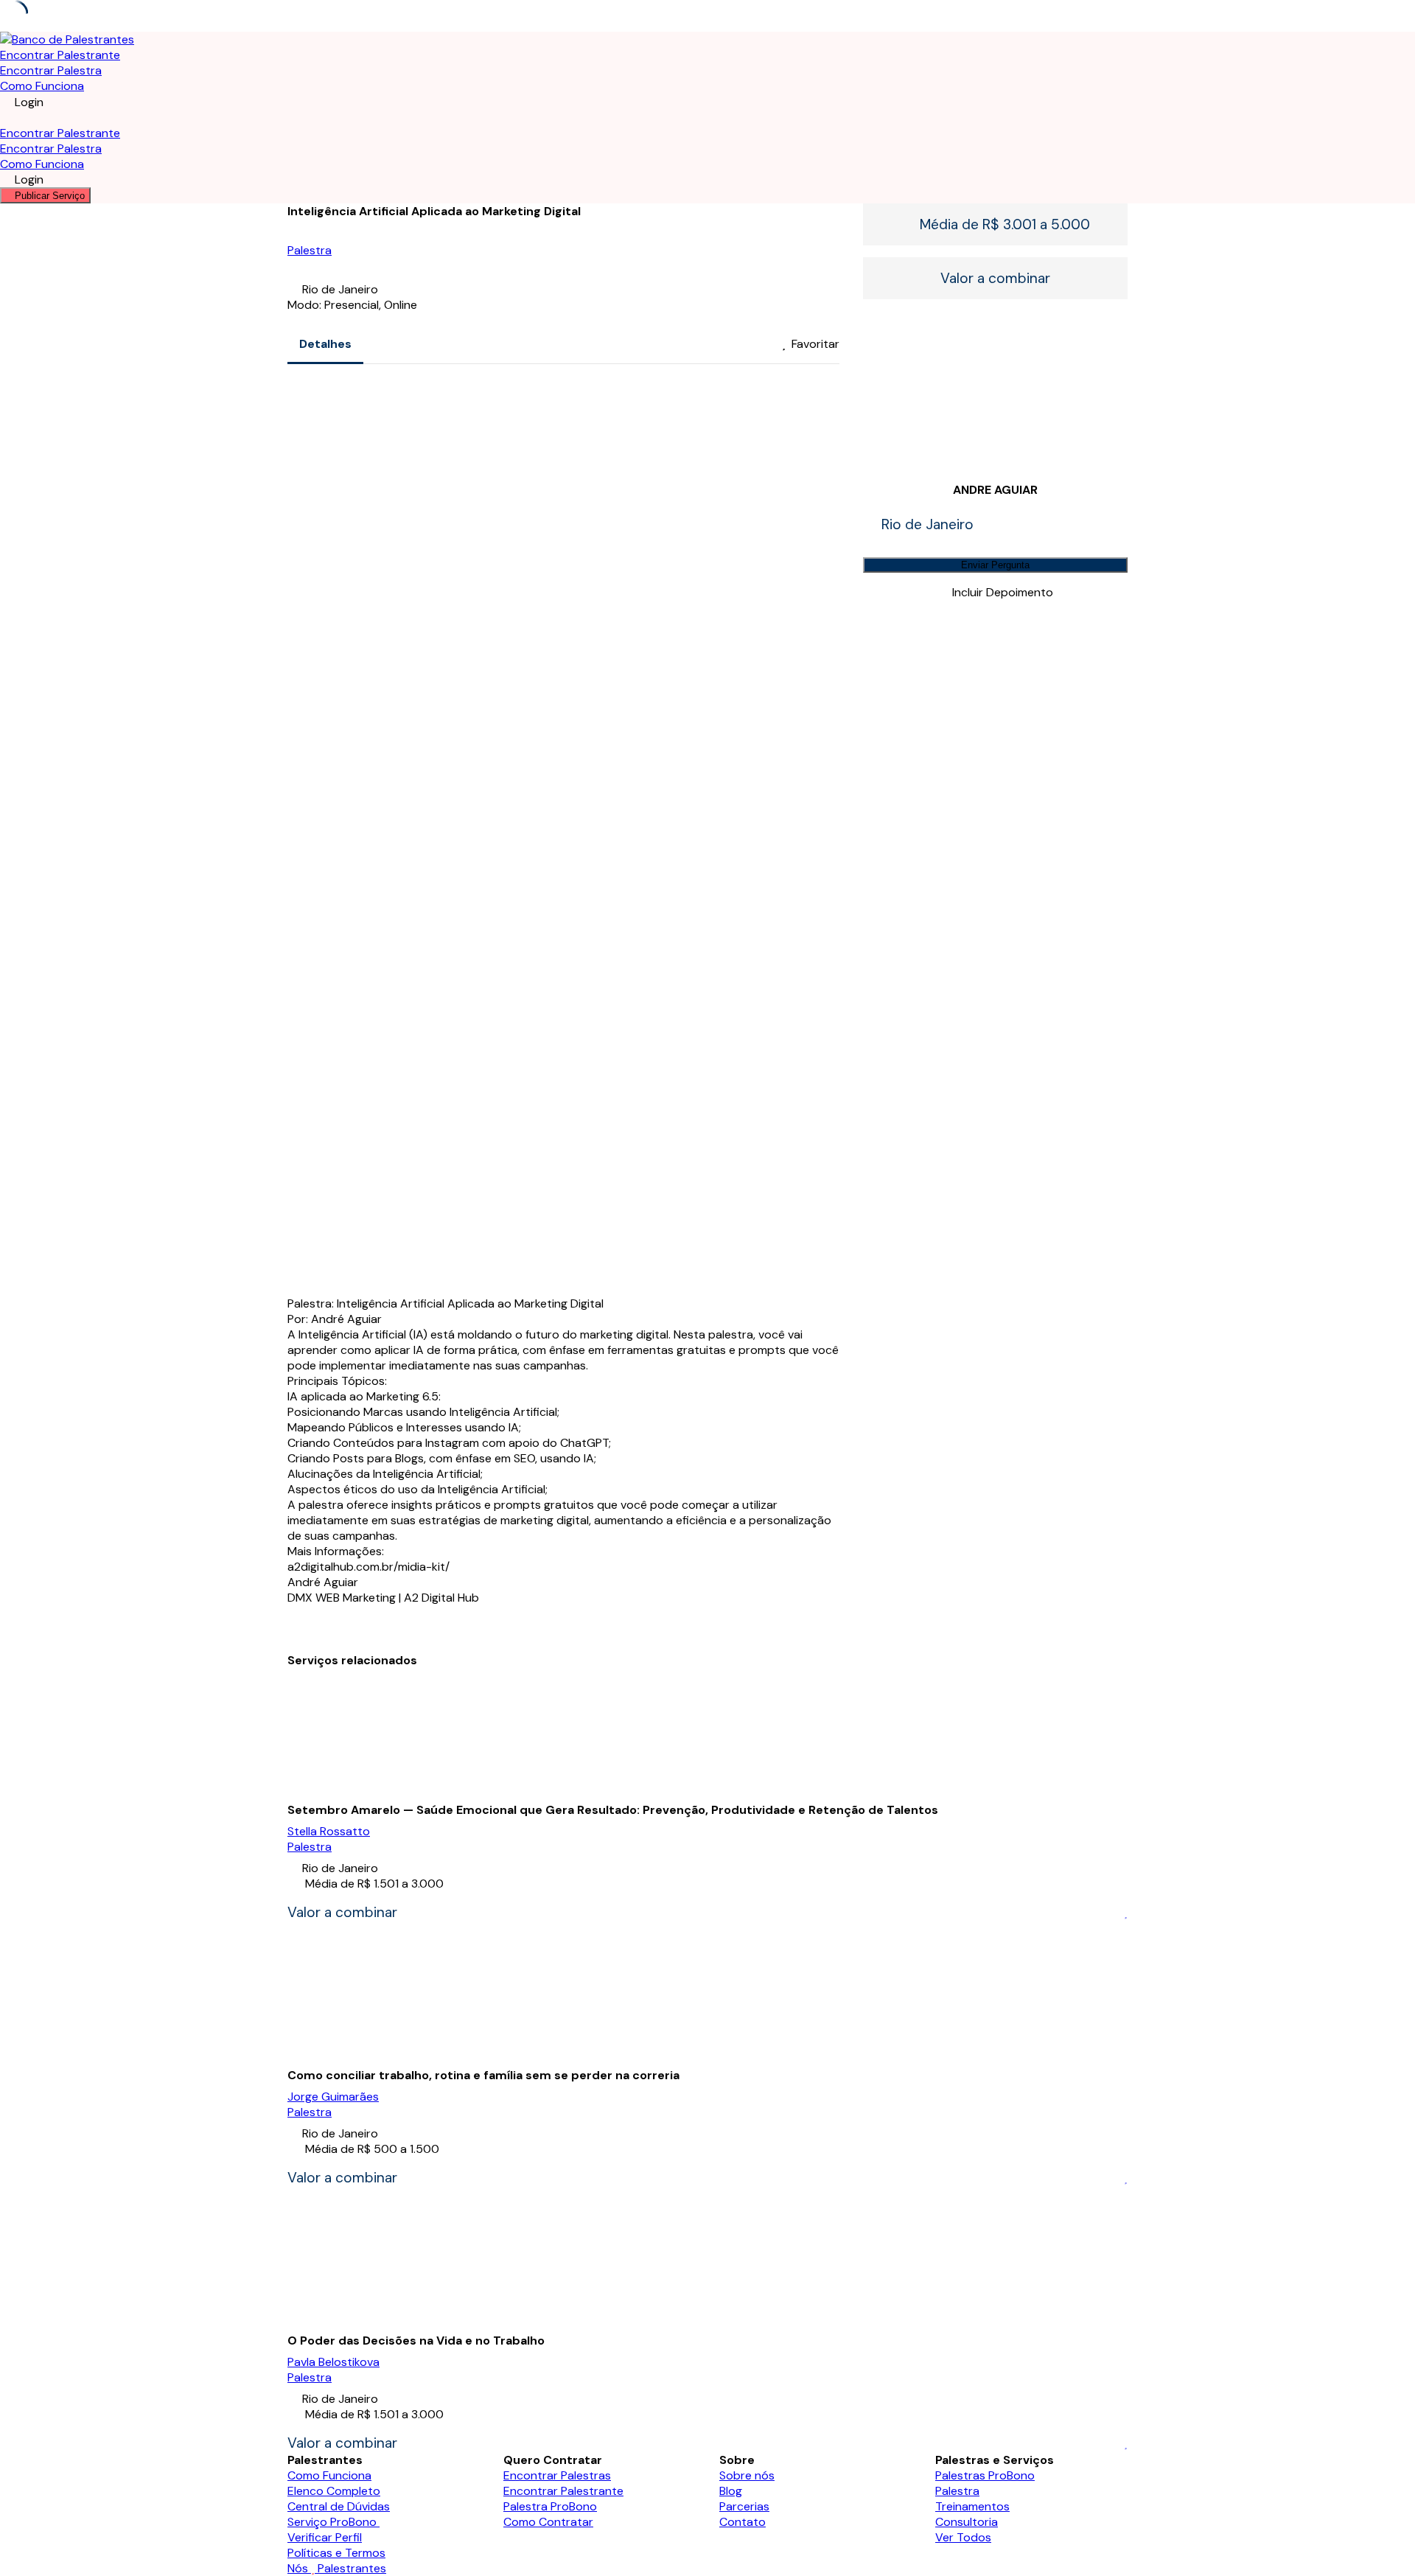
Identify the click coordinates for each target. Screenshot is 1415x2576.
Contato (743, 2522)
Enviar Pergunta (995, 565)
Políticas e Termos (336, 2553)
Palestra (310, 250)
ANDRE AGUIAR (995, 490)
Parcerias (744, 2506)
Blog (731, 2491)
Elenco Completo (334, 2491)
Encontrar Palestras (557, 2475)
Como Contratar (548, 2522)
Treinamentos (972, 2506)
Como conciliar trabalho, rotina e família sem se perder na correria (483, 2075)
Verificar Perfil (325, 2537)
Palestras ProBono (985, 2475)
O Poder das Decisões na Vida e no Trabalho (416, 2341)
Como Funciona (42, 86)
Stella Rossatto (329, 1831)
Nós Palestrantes (337, 2568)
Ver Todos (963, 2537)
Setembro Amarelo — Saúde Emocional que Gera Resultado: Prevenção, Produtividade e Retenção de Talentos (613, 1810)
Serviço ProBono (333, 2522)
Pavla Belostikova (333, 2362)
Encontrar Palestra (51, 70)
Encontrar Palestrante (60, 55)
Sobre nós (747, 2475)
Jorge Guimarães (333, 2097)
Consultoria (967, 2522)
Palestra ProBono (550, 2506)
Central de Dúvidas (339, 2506)
